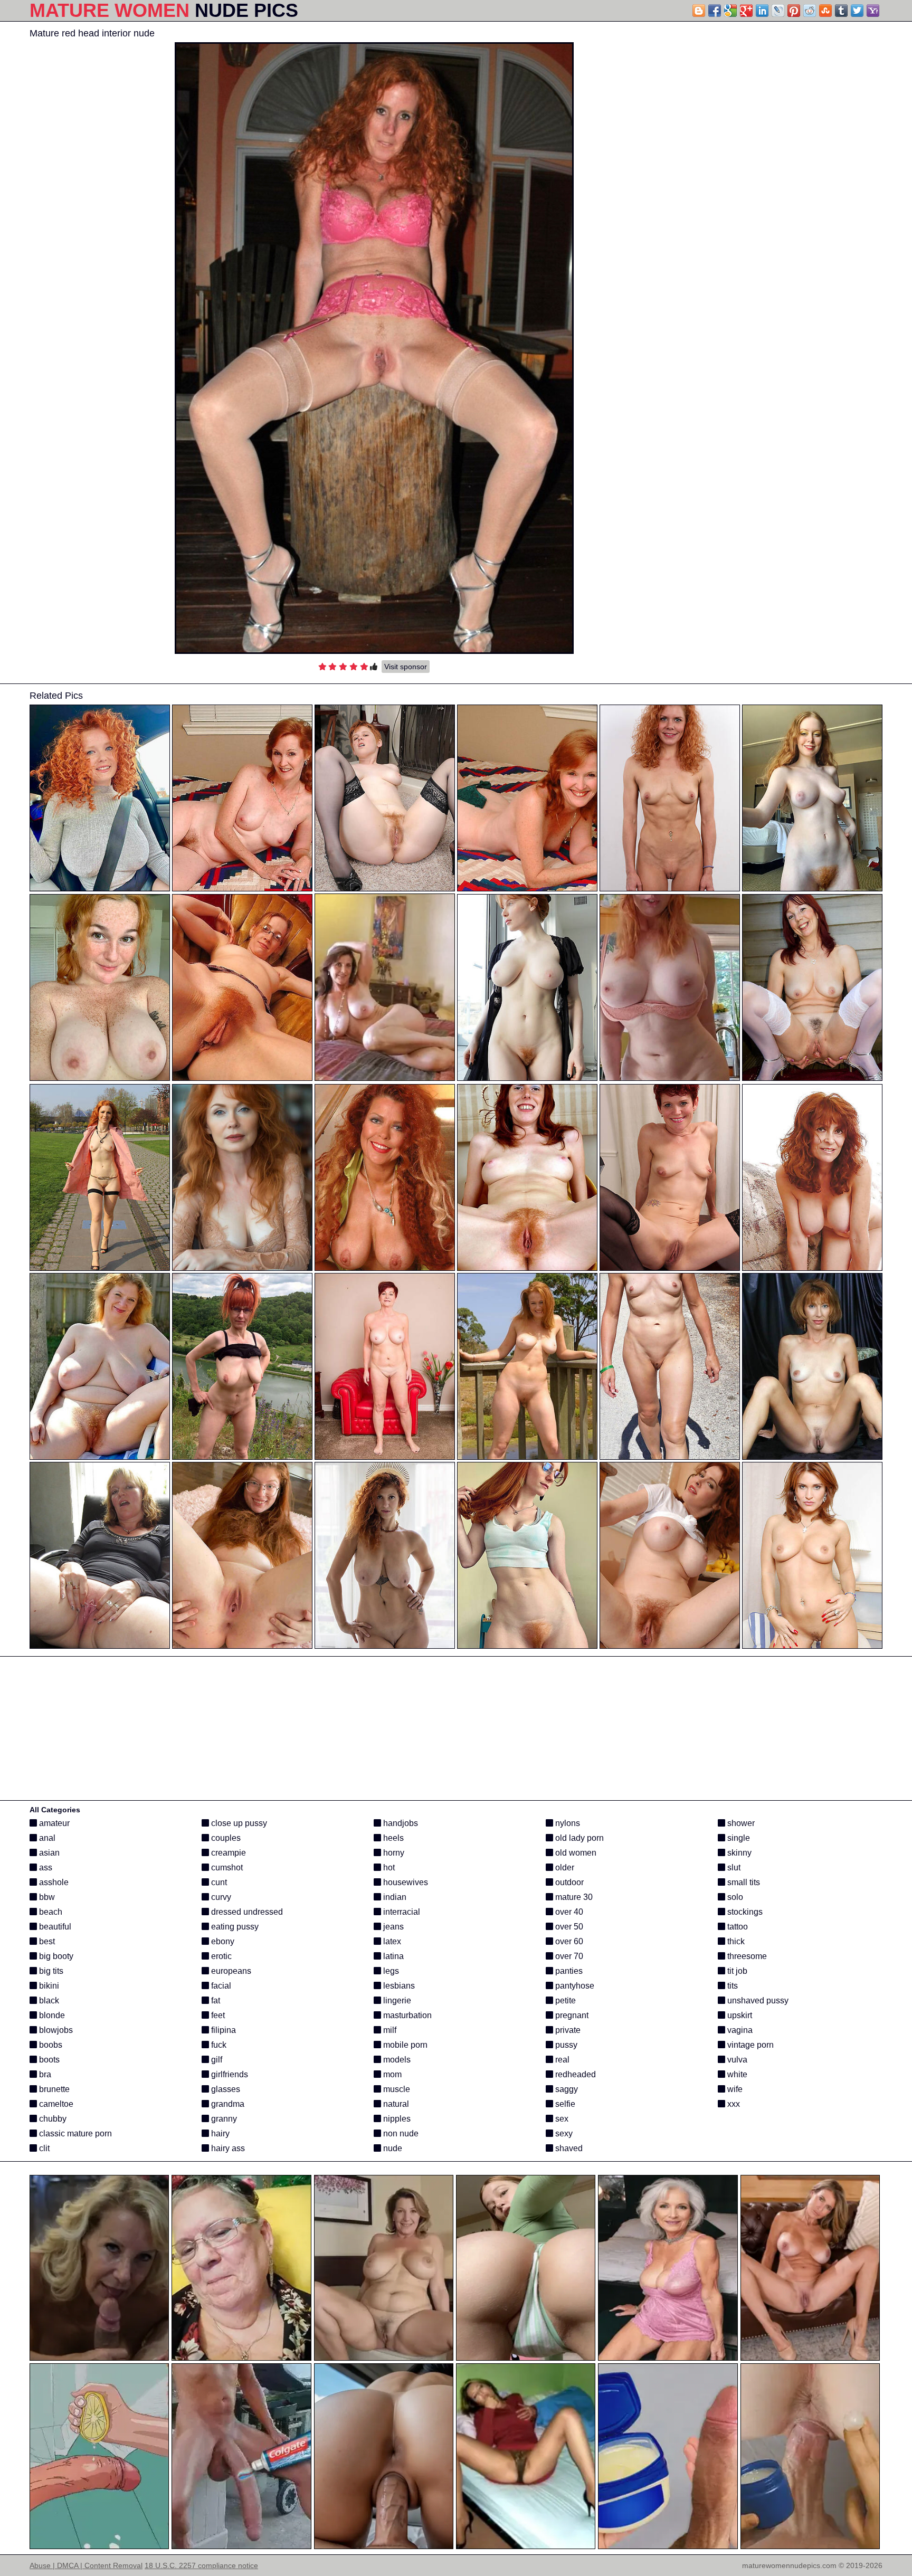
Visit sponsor (406, 667)
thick (735, 1941)
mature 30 (573, 1897)
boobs (50, 2045)
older (564, 1867)
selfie (564, 2104)
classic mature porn (74, 2133)
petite (564, 2000)
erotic (220, 1956)
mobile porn (404, 2045)
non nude (400, 2133)
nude (392, 2148)
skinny (738, 1853)
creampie (227, 1853)
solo (734, 1897)
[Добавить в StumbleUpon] (825, 11)
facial (220, 1986)
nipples (396, 2119)
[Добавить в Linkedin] (762, 11)
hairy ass (227, 2148)
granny (223, 2119)
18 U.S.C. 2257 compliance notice (201, 2565)
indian (394, 1897)
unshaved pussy (757, 2000)
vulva (736, 2060)
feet (217, 2015)
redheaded (574, 2074)
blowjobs (55, 2030)
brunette (53, 2089)
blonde (51, 2015)
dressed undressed (246, 1912)
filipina (222, 2030)
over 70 (568, 1956)
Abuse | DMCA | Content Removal (86, 2565)
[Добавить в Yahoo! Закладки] (873, 11)
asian (48, 1853)
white (736, 2074)
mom (391, 2074)
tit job (736, 1971)
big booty (55, 1956)
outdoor (568, 1882)
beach (50, 1912)
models (396, 2060)
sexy (563, 2133)
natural (395, 2104)
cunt (218, 1882)
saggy (566, 2089)
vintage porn (749, 2045)
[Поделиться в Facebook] (715, 11)
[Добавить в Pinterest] (794, 11)
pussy (565, 2045)
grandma (227, 2104)
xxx (733, 2104)
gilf (216, 2060)
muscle (396, 2089)
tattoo (737, 1927)
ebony (222, 1941)
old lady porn (578, 1838)
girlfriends (229, 2074)
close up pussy (238, 1823)
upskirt (739, 2015)
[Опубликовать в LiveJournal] (778, 11)
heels (392, 1838)
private (567, 2030)
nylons (567, 1823)
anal (46, 1838)
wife (734, 2089)
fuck (218, 2045)
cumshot (226, 1867)
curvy (220, 1897)
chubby (52, 2119)
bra (44, 2074)
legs (390, 1971)
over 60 (568, 1941)
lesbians (398, 1986)
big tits (50, 1971)
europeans (230, 1971)
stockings (744, 1912)
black (48, 2000)
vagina (739, 2030)
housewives (405, 1882)
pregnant (571, 2015)
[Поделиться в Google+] (746, 11)
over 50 (568, 1927)
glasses (225, 2089)
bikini (48, 1986)
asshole (53, 1882)
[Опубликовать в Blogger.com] (699, 11)
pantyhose (574, 1986)
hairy (219, 2133)
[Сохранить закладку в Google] (730, 11)
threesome (746, 1956)
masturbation (406, 2015)
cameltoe (55, 2104)
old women (575, 1853)
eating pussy (234, 1927)
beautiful (54, 1927)
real (561, 2060)
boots (48, 2060)
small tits (743, 1882)
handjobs (400, 1823)
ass (45, 1867)
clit (43, 2148)
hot (388, 1867)
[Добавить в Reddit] (810, 11)
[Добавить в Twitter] (857, 11)
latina (392, 1956)
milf (389, 2030)
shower (740, 1823)
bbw (46, 1897)
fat (215, 2000)
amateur (53, 1823)
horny (393, 1853)
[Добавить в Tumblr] (841, 11)
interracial (401, 1912)
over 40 (568, 1912)
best (46, 1941)
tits (731, 1986)
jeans (392, 1927)
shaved (568, 2148)
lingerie (396, 2000)
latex (391, 1941)
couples (225, 1838)
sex (561, 2119)
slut (733, 1867)
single (738, 1838)
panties (568, 1971)
